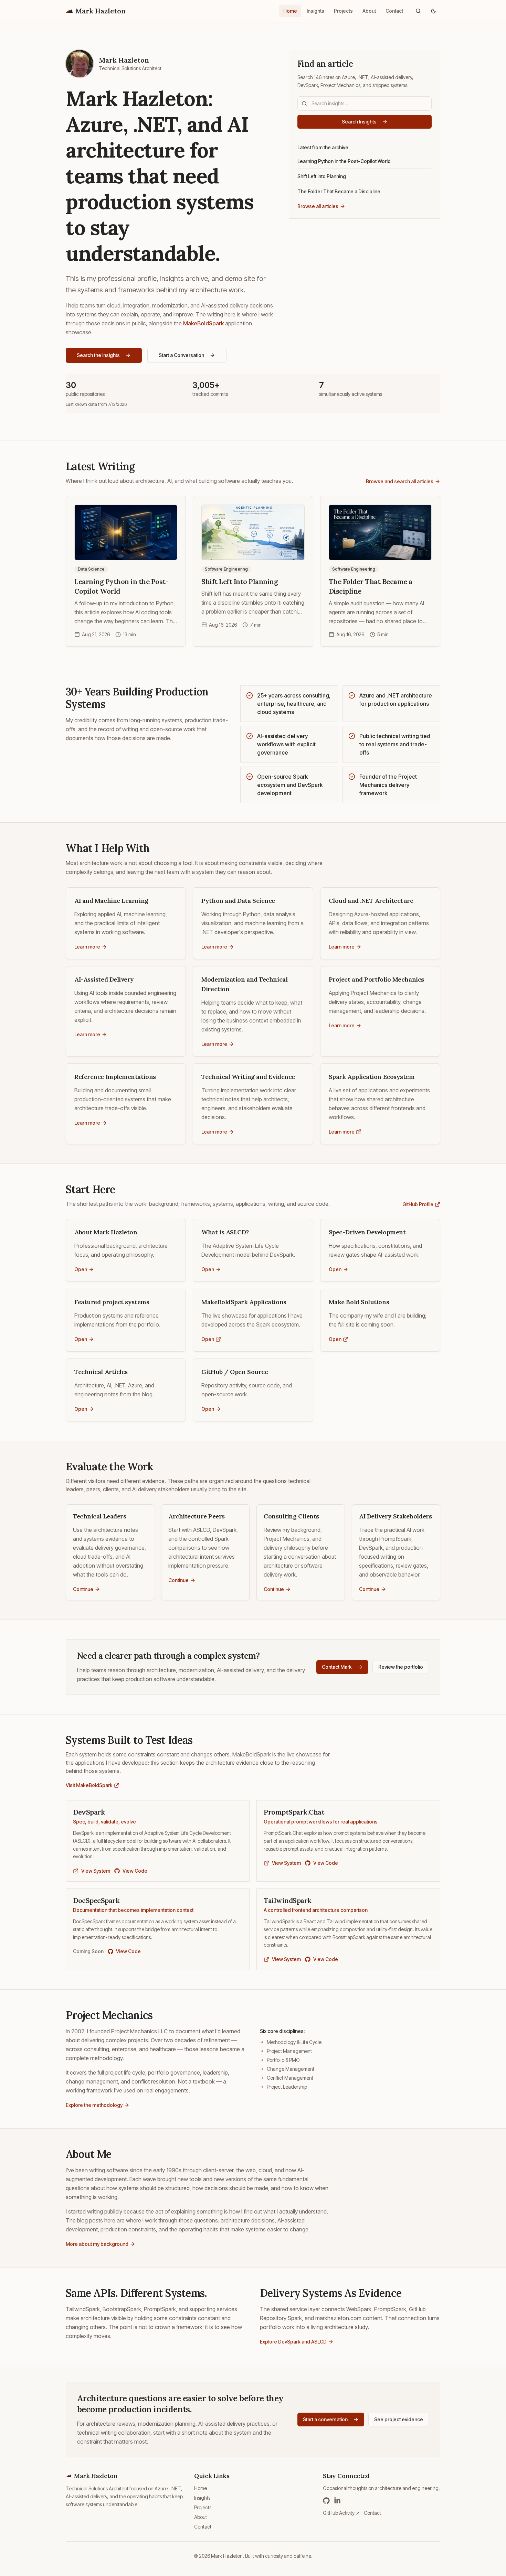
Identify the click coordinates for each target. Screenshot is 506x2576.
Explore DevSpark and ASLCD (293, 2342)
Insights (315, 11)
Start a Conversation (181, 355)
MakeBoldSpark (203, 323)
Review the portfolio (401, 1667)
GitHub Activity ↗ (341, 2513)
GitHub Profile (418, 1204)
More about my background (97, 2244)
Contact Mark (337, 1667)
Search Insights (359, 122)
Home (290, 11)
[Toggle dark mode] (433, 11)
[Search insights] (418, 11)
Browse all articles (318, 206)
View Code (135, 1871)
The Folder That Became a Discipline (339, 191)
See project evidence (399, 2419)
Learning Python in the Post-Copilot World (344, 161)
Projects (343, 11)
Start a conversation (325, 2419)
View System (96, 1871)
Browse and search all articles (400, 481)
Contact (394, 11)
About (369, 11)
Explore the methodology (94, 2105)
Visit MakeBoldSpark (89, 1785)
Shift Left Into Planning (322, 176)
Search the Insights (98, 355)
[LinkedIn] (337, 2501)
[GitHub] (326, 2501)
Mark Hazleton (101, 11)
